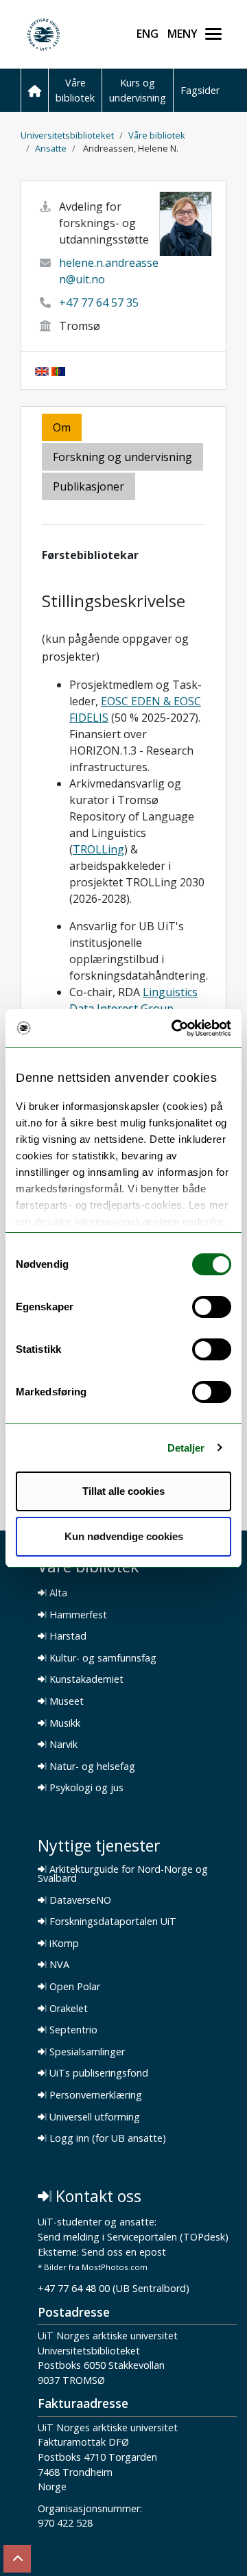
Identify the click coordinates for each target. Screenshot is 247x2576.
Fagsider (200, 90)
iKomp (63, 1943)
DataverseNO (79, 1900)
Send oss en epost (124, 2253)
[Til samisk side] (58, 370)
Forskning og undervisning (122, 457)
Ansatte (51, 148)
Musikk (63, 1723)
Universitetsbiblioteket (67, 135)
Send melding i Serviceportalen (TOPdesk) (133, 2237)
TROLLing (98, 849)
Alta (57, 1593)
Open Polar (73, 1987)
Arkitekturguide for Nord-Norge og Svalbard (123, 1874)
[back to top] (17, 2559)
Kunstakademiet (85, 1679)
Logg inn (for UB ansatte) (106, 2138)
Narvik (62, 1745)
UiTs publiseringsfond (97, 2073)
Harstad (67, 1636)
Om (62, 427)
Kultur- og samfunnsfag (102, 1658)
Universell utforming (93, 2117)
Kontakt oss (96, 2196)
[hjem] (34, 90)
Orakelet (67, 2009)
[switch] (212, 1307)
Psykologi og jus (85, 1788)
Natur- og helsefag (91, 1766)
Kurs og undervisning (138, 90)
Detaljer (186, 1448)
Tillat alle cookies (123, 1491)
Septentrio (72, 2030)
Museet (65, 1701)
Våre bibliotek (75, 90)
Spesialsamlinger (86, 2052)
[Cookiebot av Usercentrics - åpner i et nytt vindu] (174, 1028)
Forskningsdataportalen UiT (111, 1922)
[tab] (90, 487)
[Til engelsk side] (42, 370)
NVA (58, 1965)
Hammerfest (77, 1615)
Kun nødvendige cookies (124, 1536)
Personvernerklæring (94, 2095)
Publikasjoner (89, 486)
